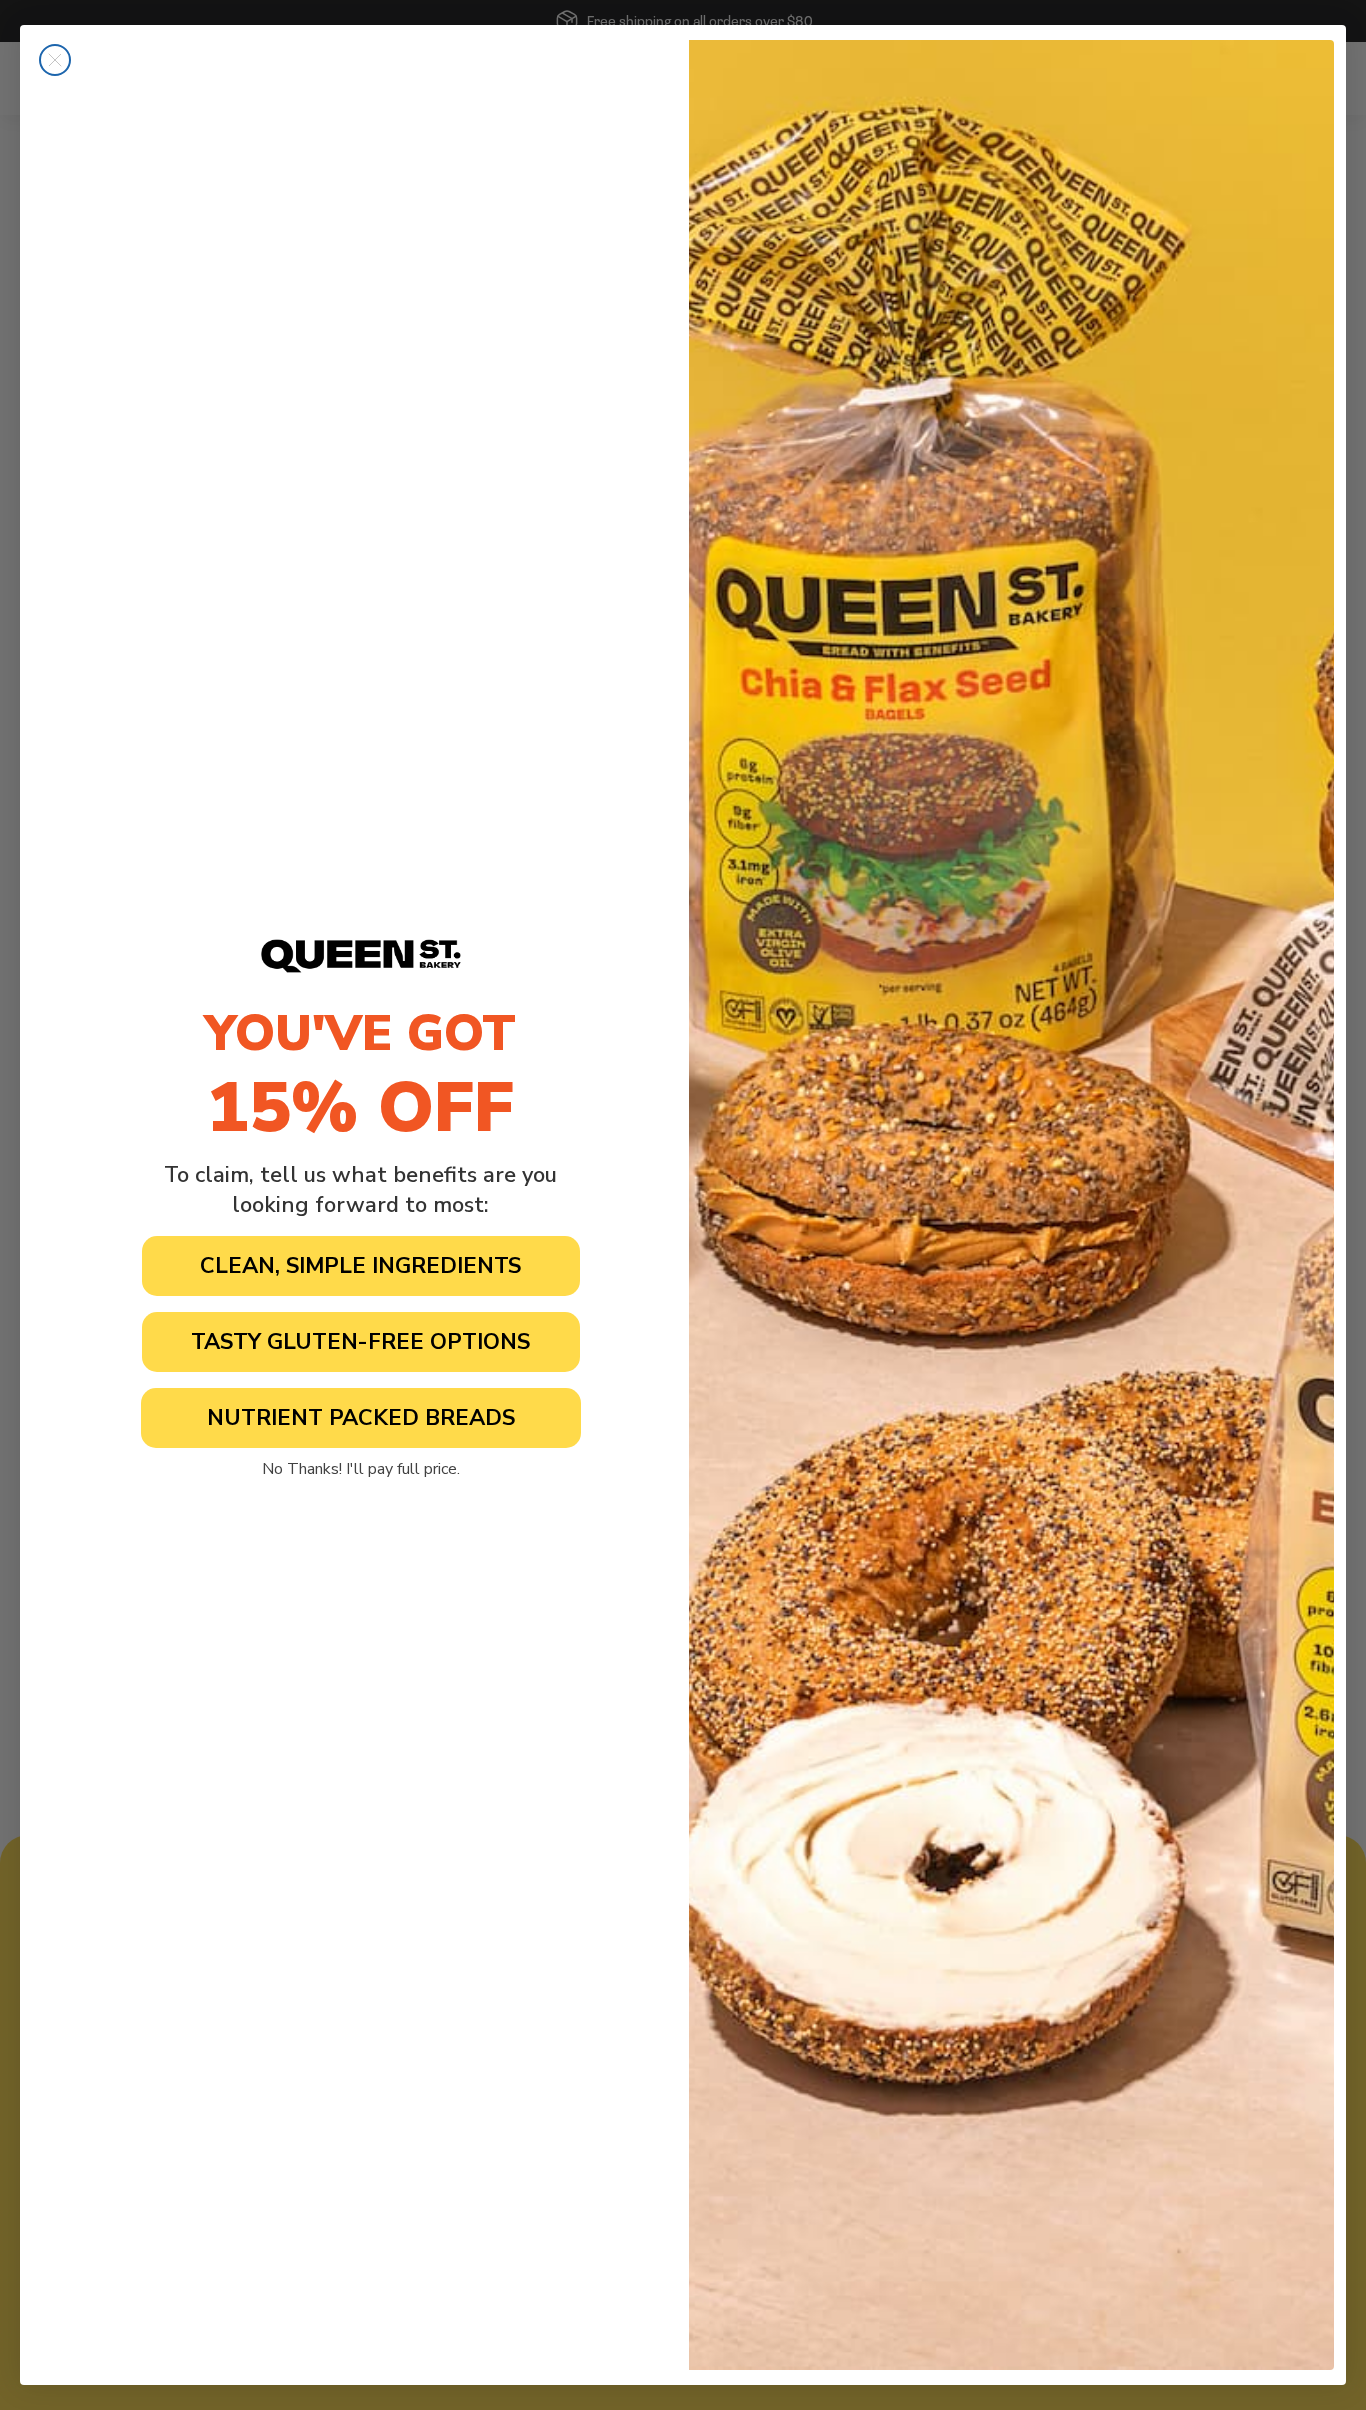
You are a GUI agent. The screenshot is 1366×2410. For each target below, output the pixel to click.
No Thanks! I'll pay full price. (361, 1468)
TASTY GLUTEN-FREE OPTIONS (360, 1342)
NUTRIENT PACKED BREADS (361, 1418)
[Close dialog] (55, 60)
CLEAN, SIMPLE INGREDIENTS (360, 1266)
